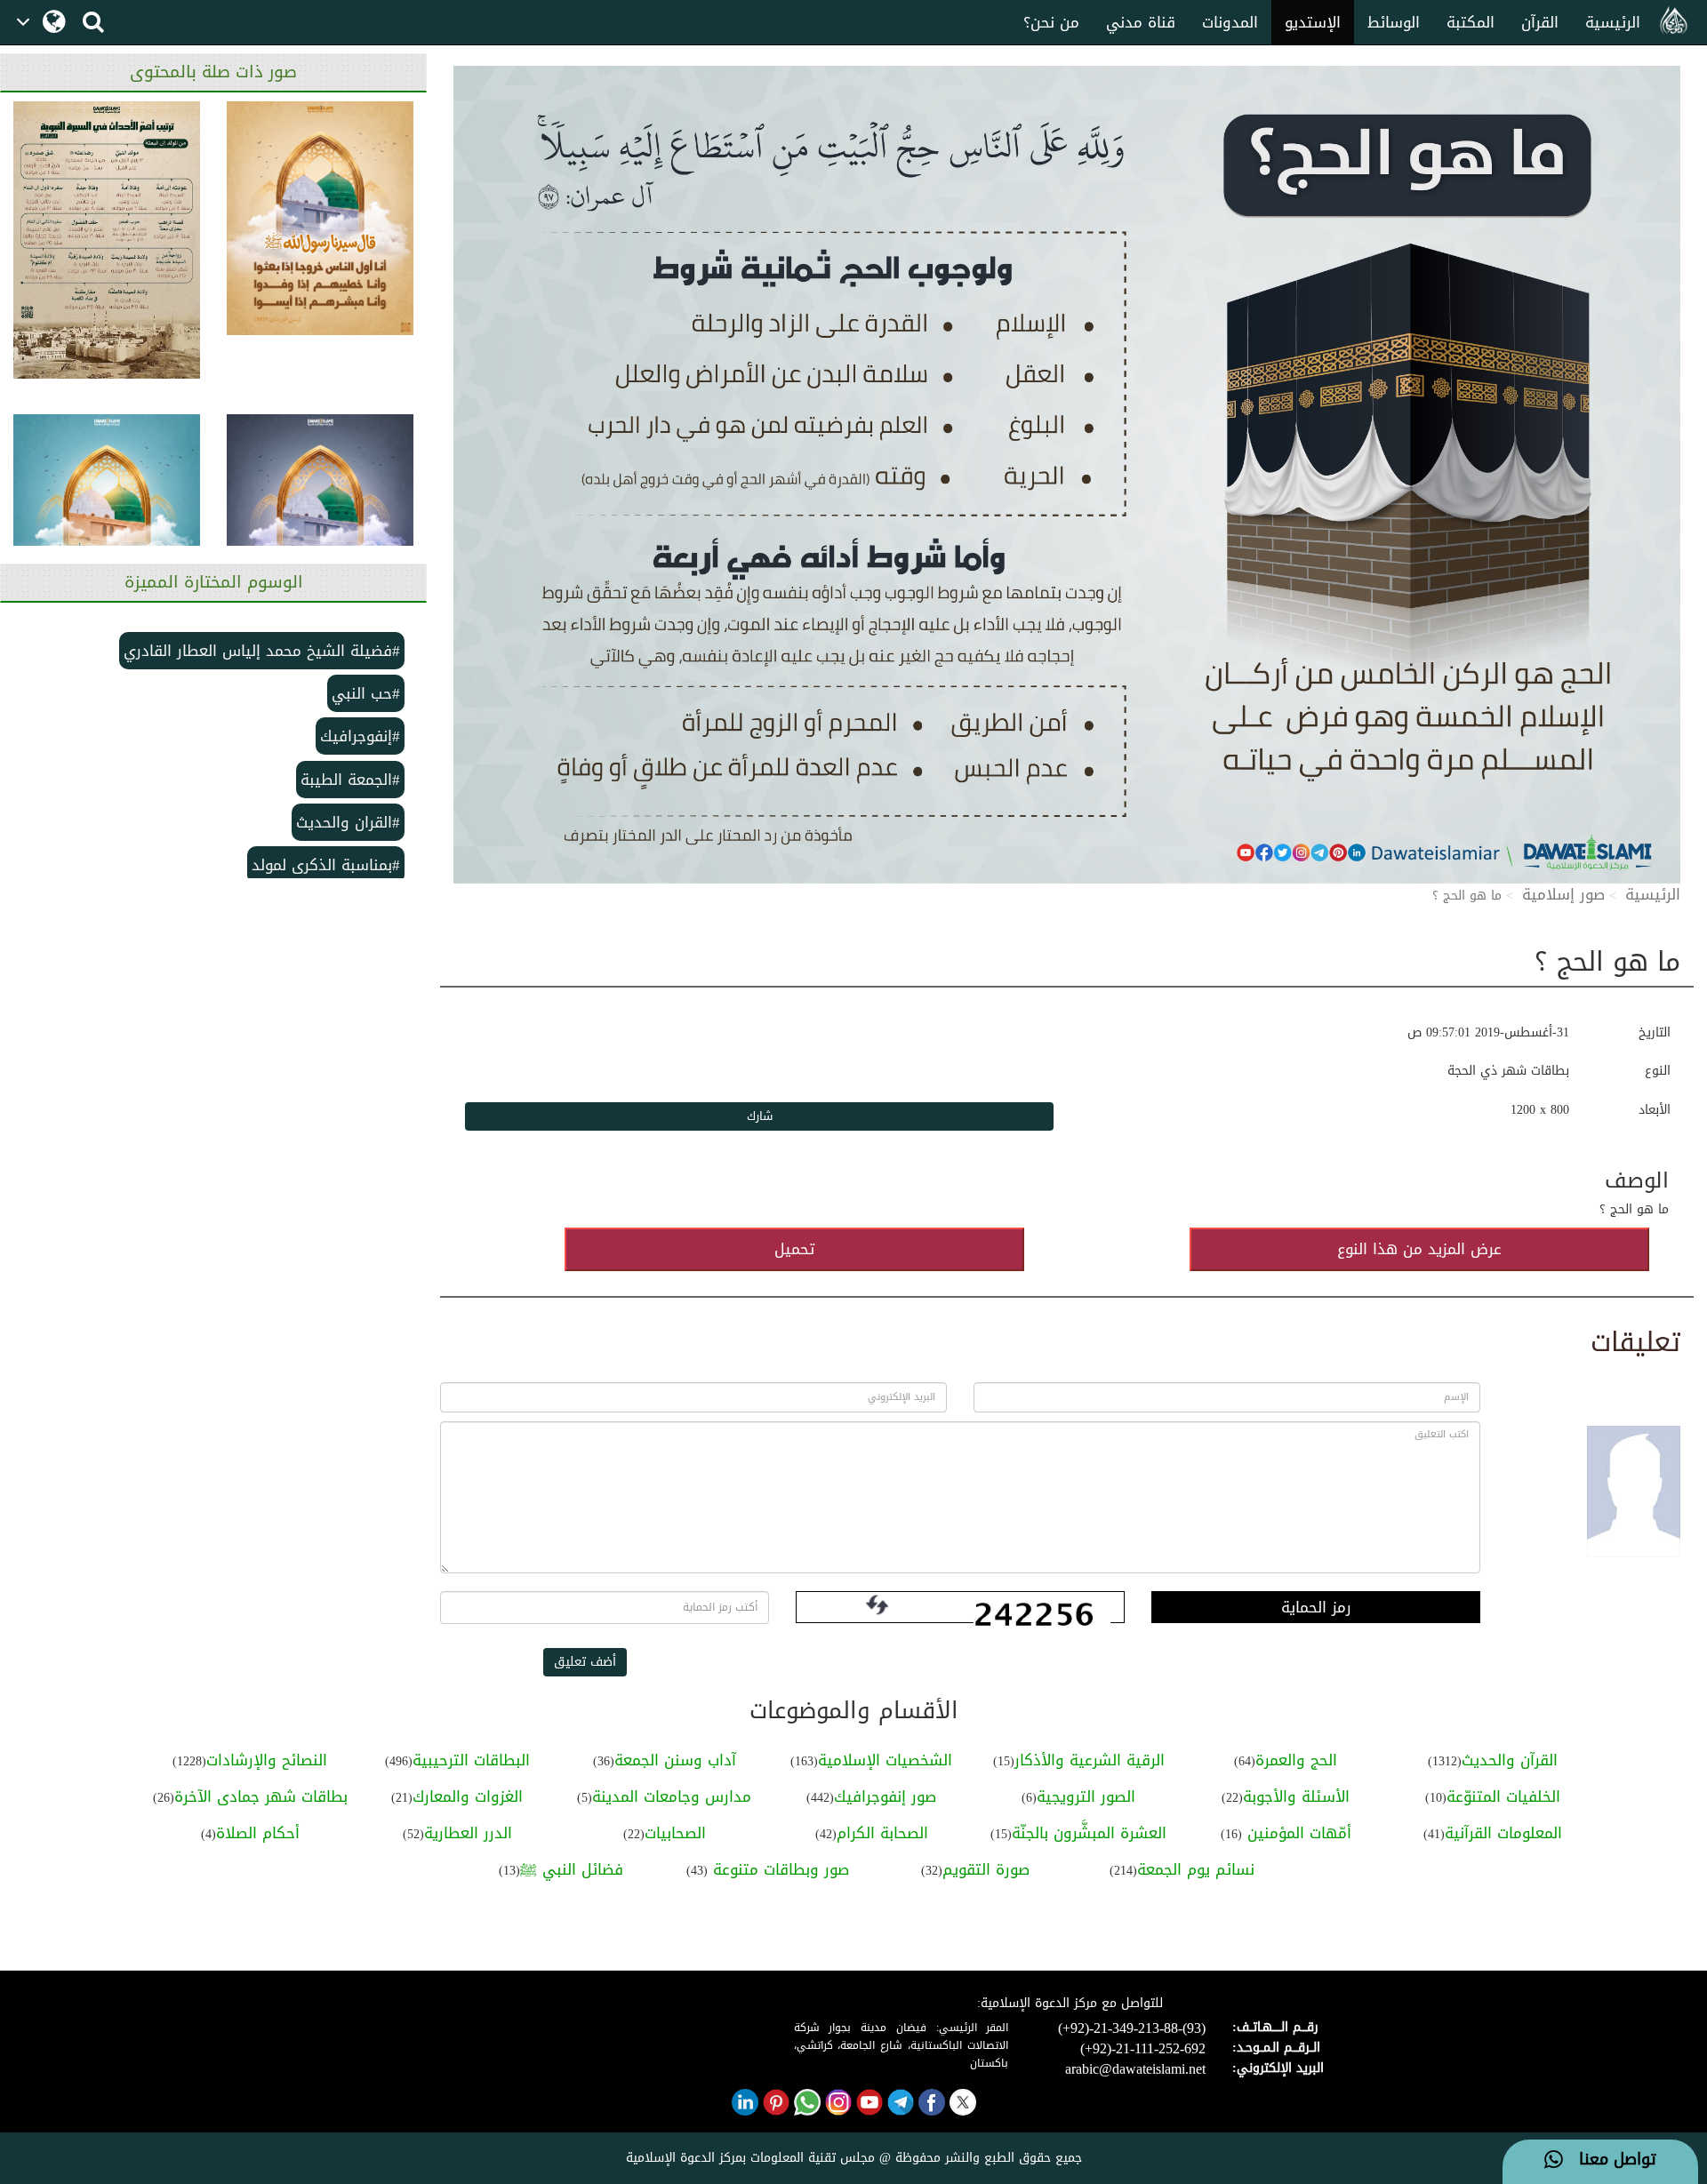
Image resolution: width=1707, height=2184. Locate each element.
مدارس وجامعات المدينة (672, 1796)
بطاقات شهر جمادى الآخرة (261, 1796)
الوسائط (1394, 22)
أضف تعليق (585, 1662)
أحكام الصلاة (258, 1833)
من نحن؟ (1051, 22)
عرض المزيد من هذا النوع (1419, 1249)
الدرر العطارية (468, 1833)
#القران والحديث (348, 822)
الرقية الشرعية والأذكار (1090, 1760)
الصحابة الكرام (882, 1833)
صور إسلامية (1563, 894)
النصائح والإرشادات (267, 1760)
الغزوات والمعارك (468, 1796)
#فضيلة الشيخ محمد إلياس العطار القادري (262, 651)
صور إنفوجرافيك (885, 1796)
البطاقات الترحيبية (471, 1760)
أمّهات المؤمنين (1297, 1833)
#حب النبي (366, 693)
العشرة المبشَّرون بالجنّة (1089, 1833)
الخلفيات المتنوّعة (1503, 1796)
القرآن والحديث (1510, 1760)
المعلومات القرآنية (1503, 1833)
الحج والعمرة (1296, 1760)
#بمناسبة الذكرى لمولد (326, 865)
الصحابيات (675, 1833)
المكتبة (1471, 22)
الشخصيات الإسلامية (885, 1760)
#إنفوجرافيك (360, 736)
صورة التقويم (986, 1869)
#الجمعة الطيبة (350, 780)
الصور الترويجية (1086, 1796)
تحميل (794, 1249)
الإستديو (1313, 22)
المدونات (1230, 22)
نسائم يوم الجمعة (1196, 1869)
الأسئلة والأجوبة (1296, 1796)
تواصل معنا (1610, 2160)
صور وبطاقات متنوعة (778, 1869)
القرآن (1540, 22)
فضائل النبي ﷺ (572, 1869)
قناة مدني (1141, 22)
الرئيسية (1613, 22)
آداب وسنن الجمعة (675, 1760)
